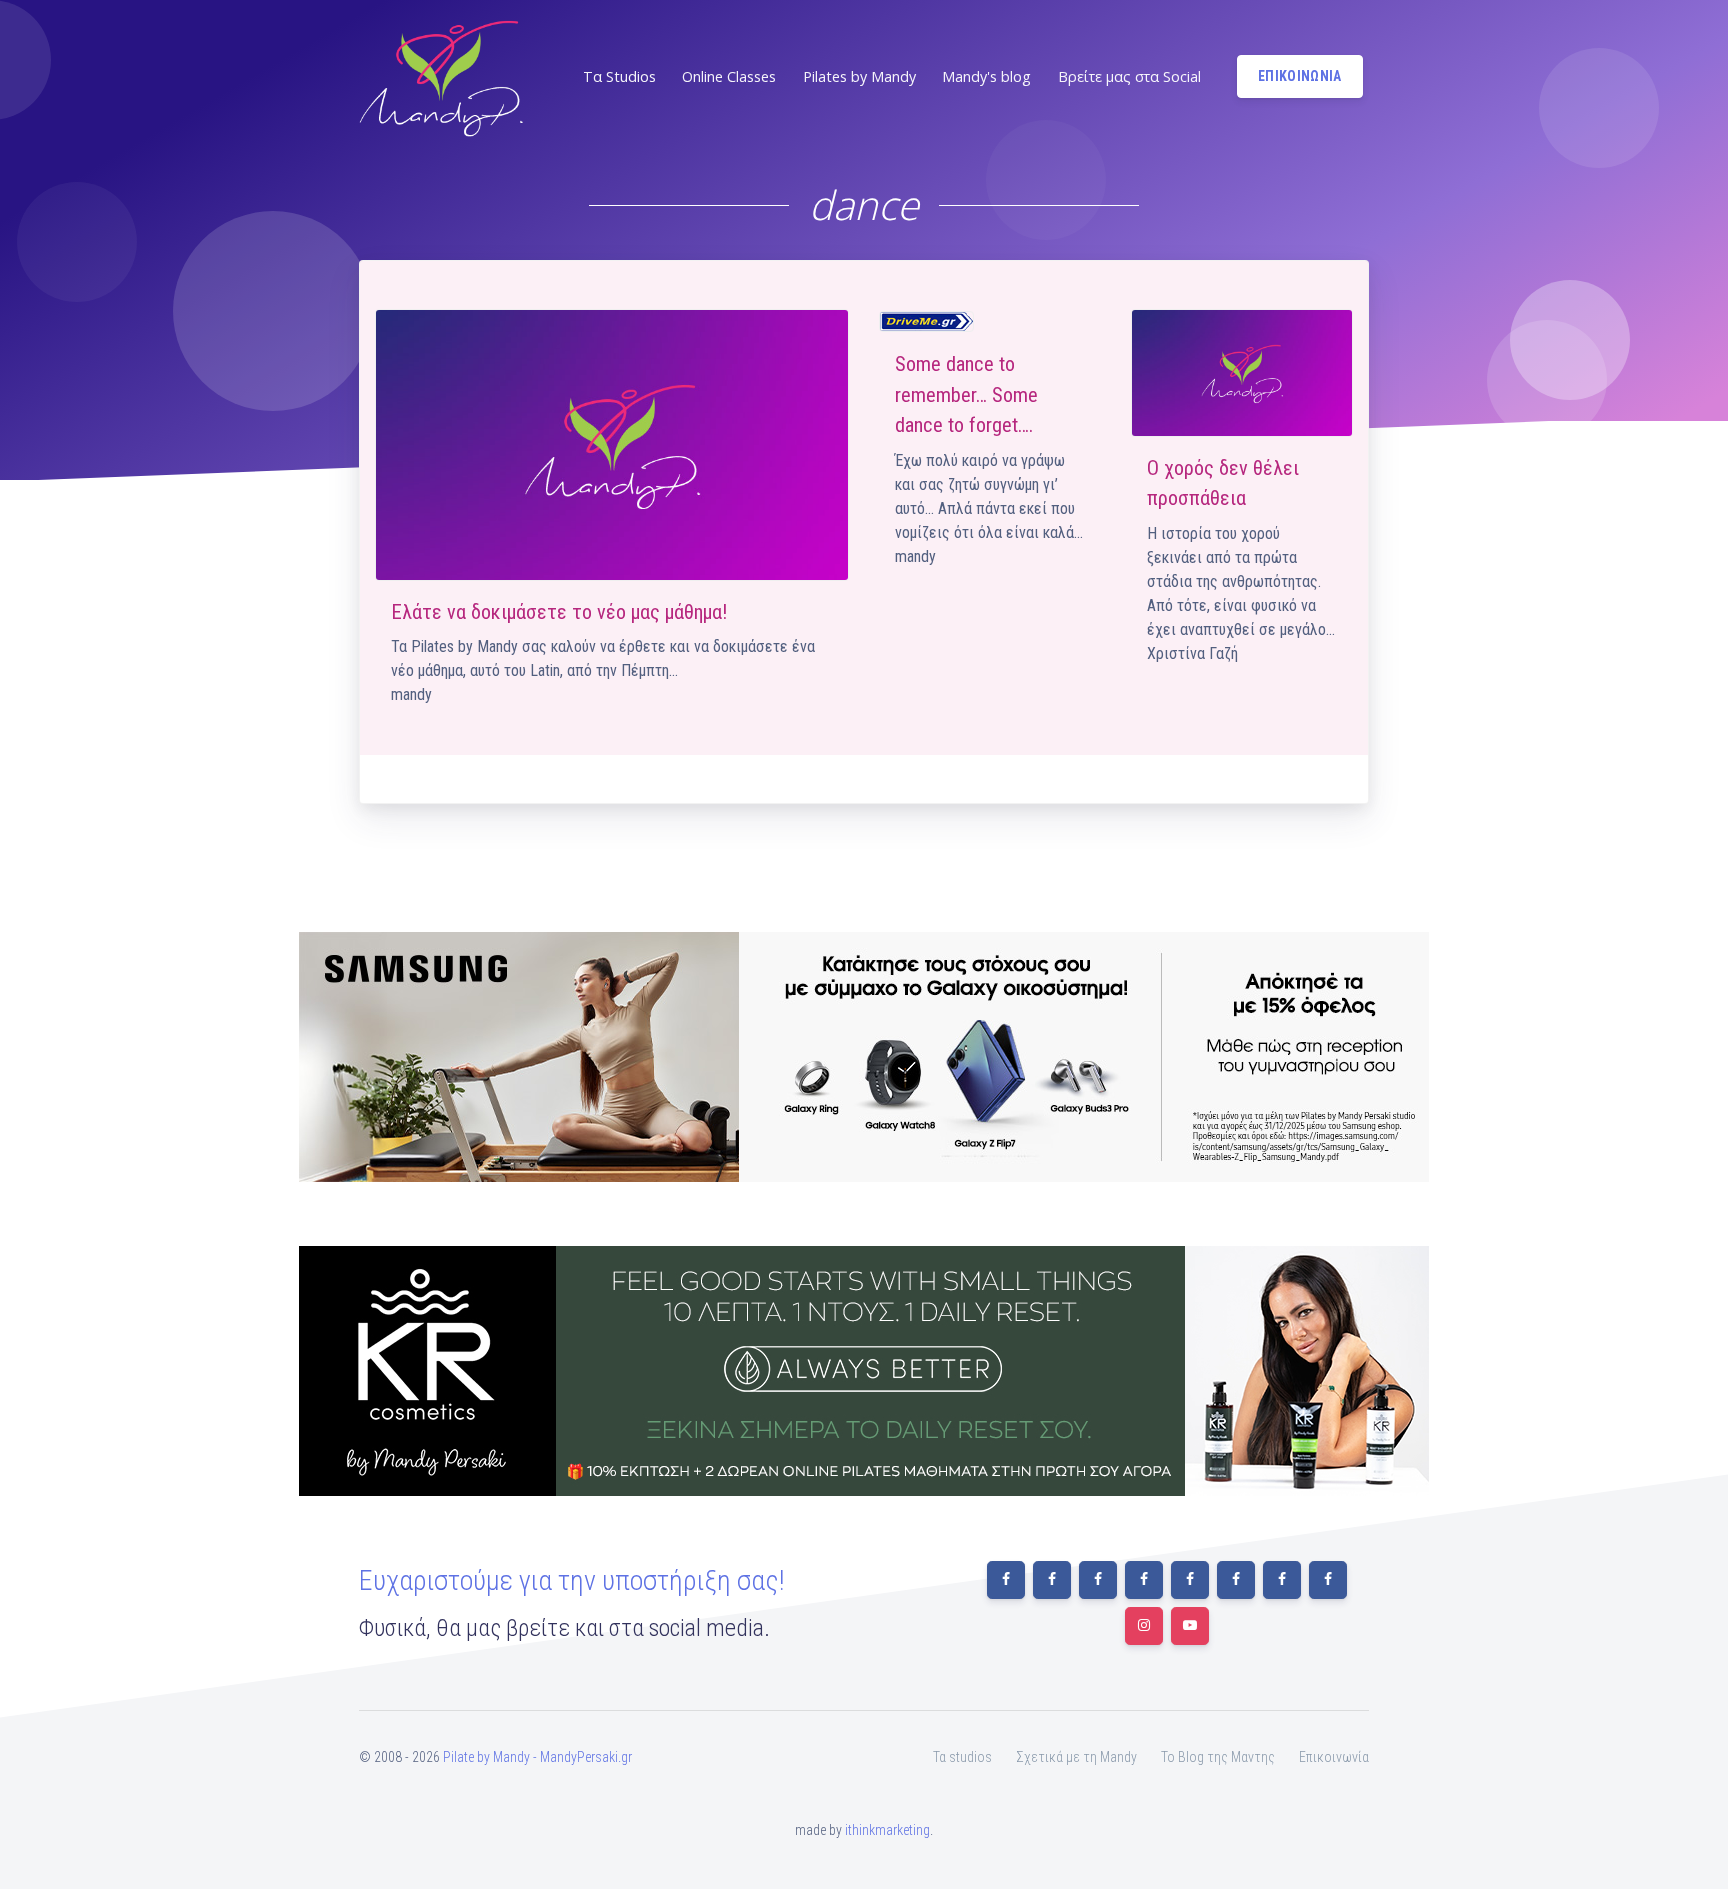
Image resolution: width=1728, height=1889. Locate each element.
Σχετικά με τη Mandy (1076, 1757)
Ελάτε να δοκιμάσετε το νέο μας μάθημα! (559, 612)
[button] (617, 77)
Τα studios (962, 1757)
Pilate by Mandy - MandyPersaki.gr (537, 1757)
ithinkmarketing (887, 1830)
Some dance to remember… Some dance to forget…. (966, 394)
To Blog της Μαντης (1218, 1757)
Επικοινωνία (1334, 1757)
